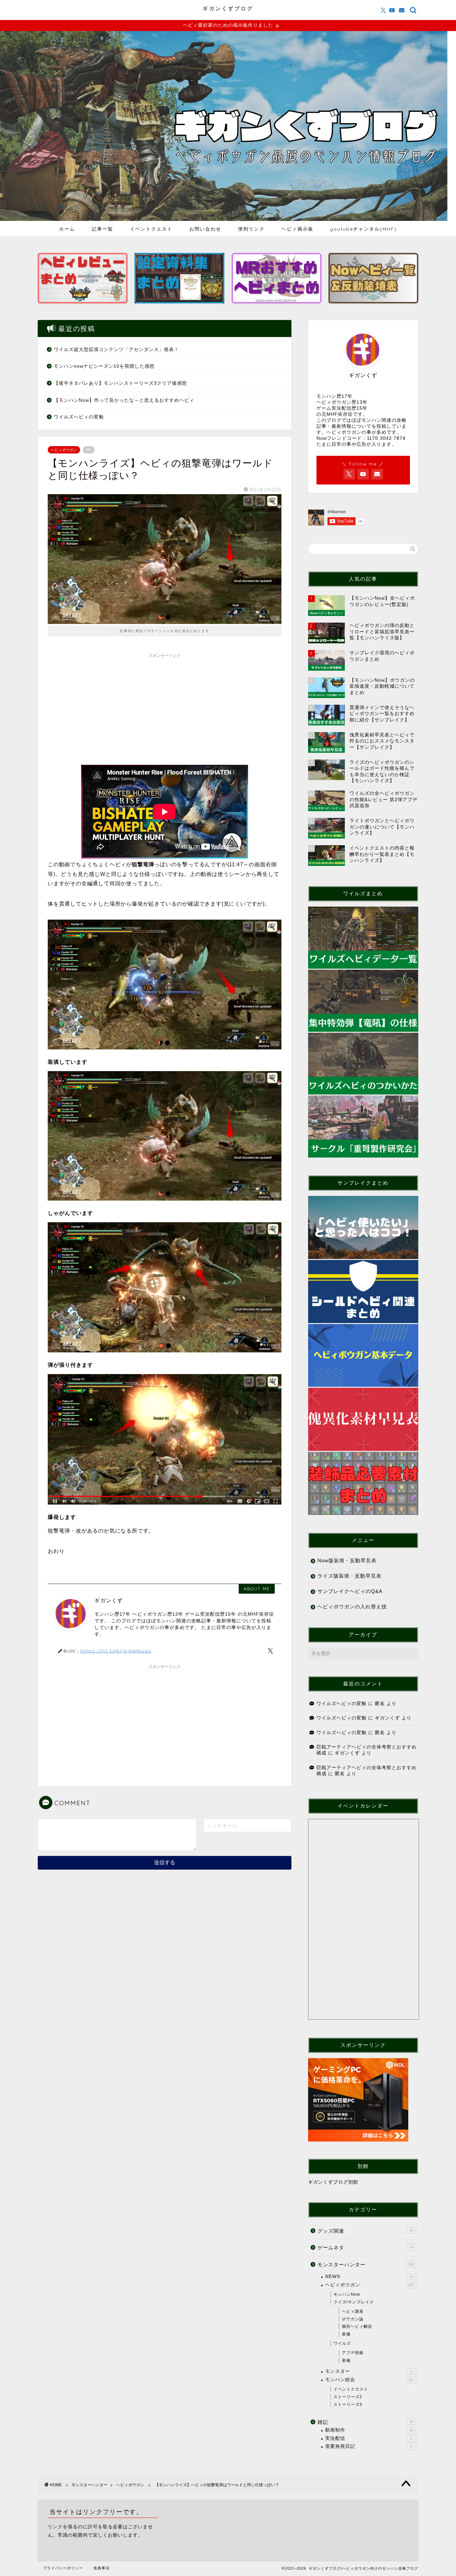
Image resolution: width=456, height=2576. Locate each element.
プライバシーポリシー (63, 2568)
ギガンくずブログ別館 (333, 2182)
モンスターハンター (366, 2265)
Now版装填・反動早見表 (347, 1560)
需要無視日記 (369, 2446)
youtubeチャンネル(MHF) (364, 229)
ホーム (67, 229)
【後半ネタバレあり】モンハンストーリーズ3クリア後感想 (120, 383)
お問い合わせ (205, 229)
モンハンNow (347, 2294)
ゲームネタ (365, 2247)
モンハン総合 (369, 2380)
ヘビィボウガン (64, 450)
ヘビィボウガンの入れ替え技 (352, 1606)
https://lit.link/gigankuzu (116, 1651)
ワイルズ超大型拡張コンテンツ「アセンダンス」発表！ (116, 350)
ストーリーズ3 (348, 2404)
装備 (346, 2334)
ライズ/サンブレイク (354, 2302)
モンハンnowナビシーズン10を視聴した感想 (104, 366)
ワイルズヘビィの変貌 (79, 417)
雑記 (365, 2422)
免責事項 (101, 2568)
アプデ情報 (353, 2353)
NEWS (369, 2277)
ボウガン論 (353, 2319)
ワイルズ (342, 2343)
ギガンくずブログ (228, 8)
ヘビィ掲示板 (297, 229)
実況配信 (369, 2438)
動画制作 (369, 2430)
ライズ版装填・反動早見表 (350, 1576)
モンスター (369, 2371)
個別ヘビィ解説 (357, 2326)
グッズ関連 (365, 2231)
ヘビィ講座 (353, 2311)
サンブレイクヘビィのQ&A (350, 1591)
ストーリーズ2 (348, 2397)
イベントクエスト (151, 229)
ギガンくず (387, 1718)
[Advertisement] (165, 708)
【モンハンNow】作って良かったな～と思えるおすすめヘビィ (124, 400)
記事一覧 (102, 229)
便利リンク (251, 229)
